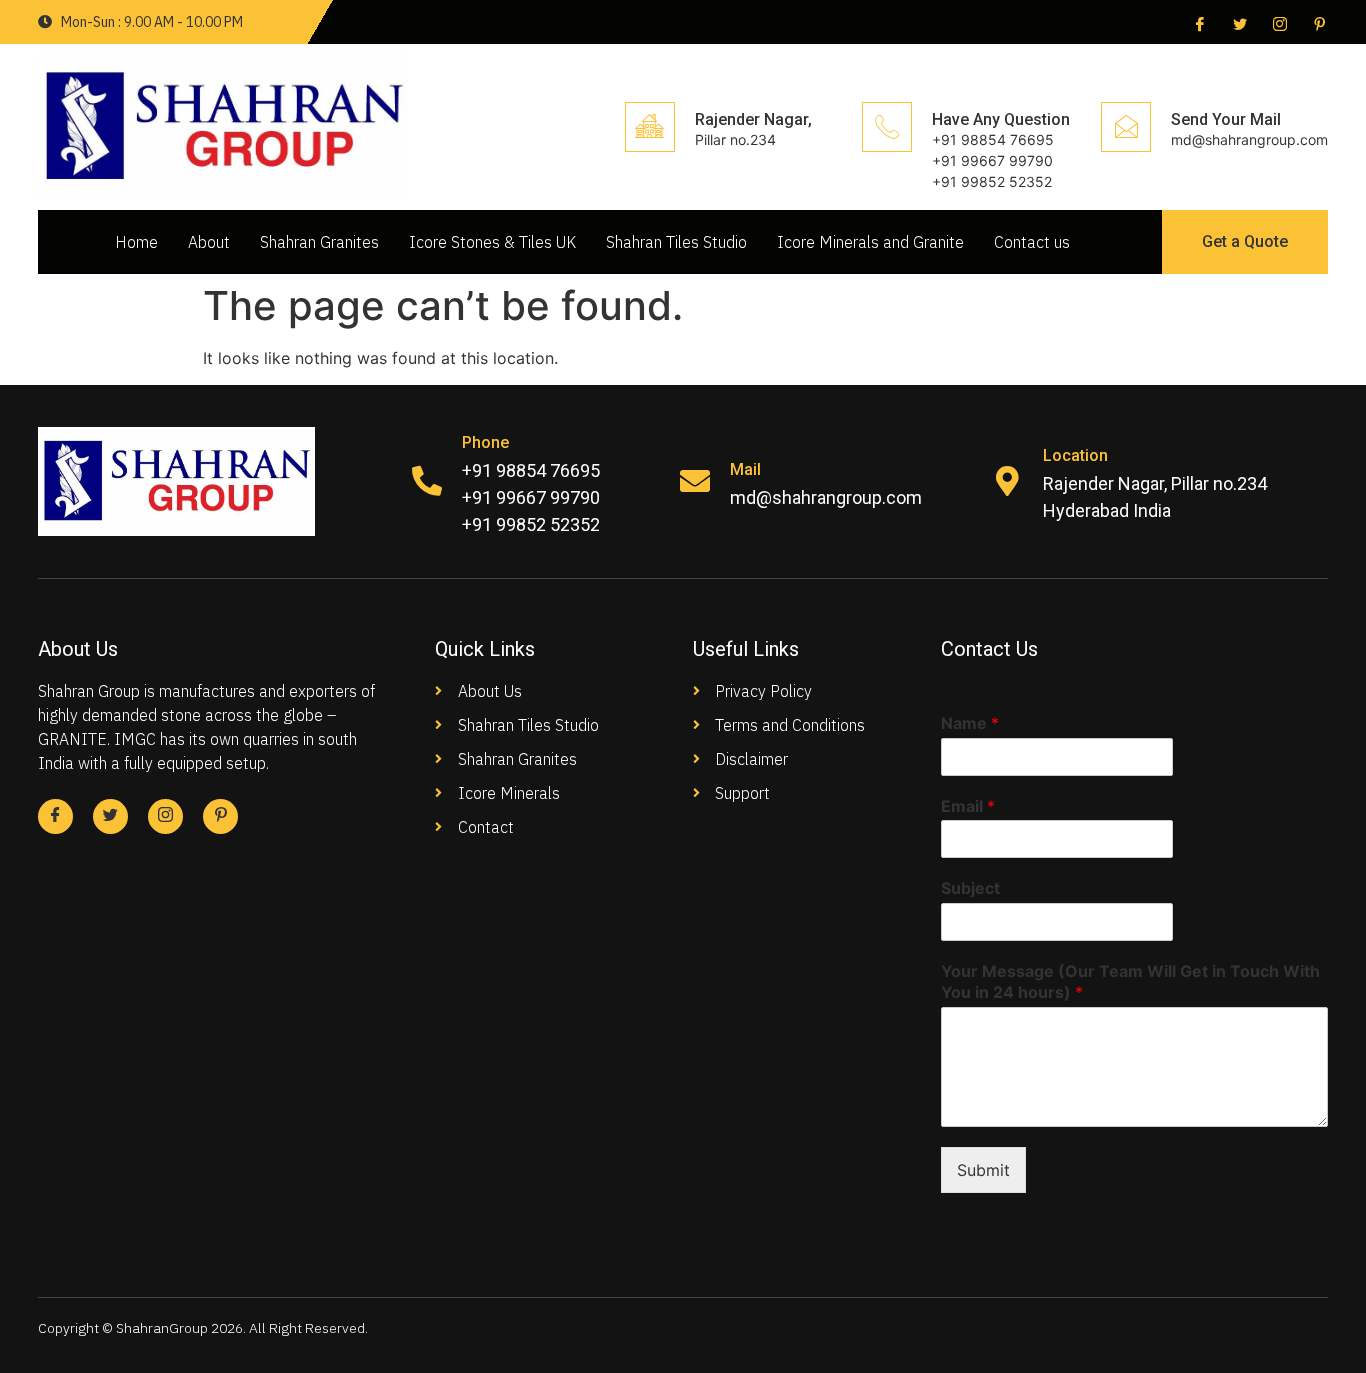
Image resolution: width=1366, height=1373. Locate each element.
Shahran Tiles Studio (676, 242)
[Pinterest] (1318, 23)
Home (136, 242)
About (209, 242)
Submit (983, 1170)
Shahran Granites (319, 242)
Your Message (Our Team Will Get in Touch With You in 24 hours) (1130, 981)
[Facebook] (1198, 23)
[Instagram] (1278, 23)
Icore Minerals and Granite (870, 242)
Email (968, 806)
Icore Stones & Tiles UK (492, 242)
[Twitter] (1238, 23)
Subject (970, 888)
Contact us (1032, 242)
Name (970, 723)
